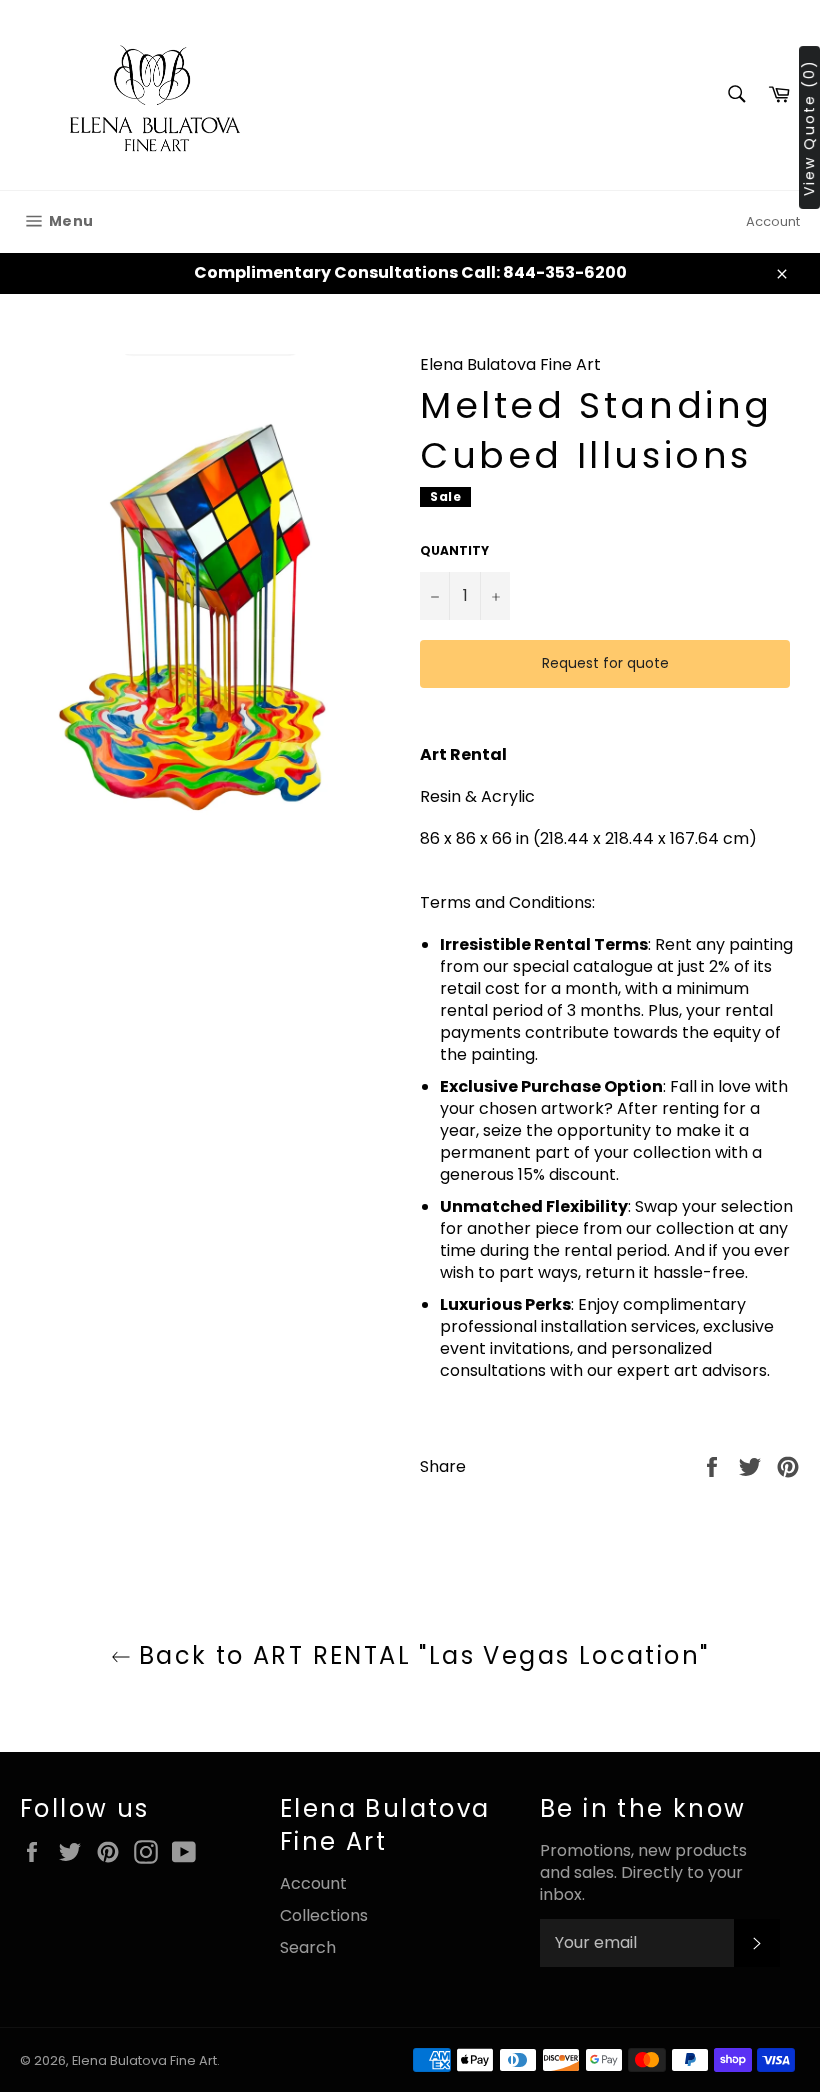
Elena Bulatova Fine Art (144, 2060)
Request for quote (605, 663)
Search (308, 1947)
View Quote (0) (809, 127)
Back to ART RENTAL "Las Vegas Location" (420, 1655)
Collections (324, 1915)
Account (773, 221)
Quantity (454, 551)
